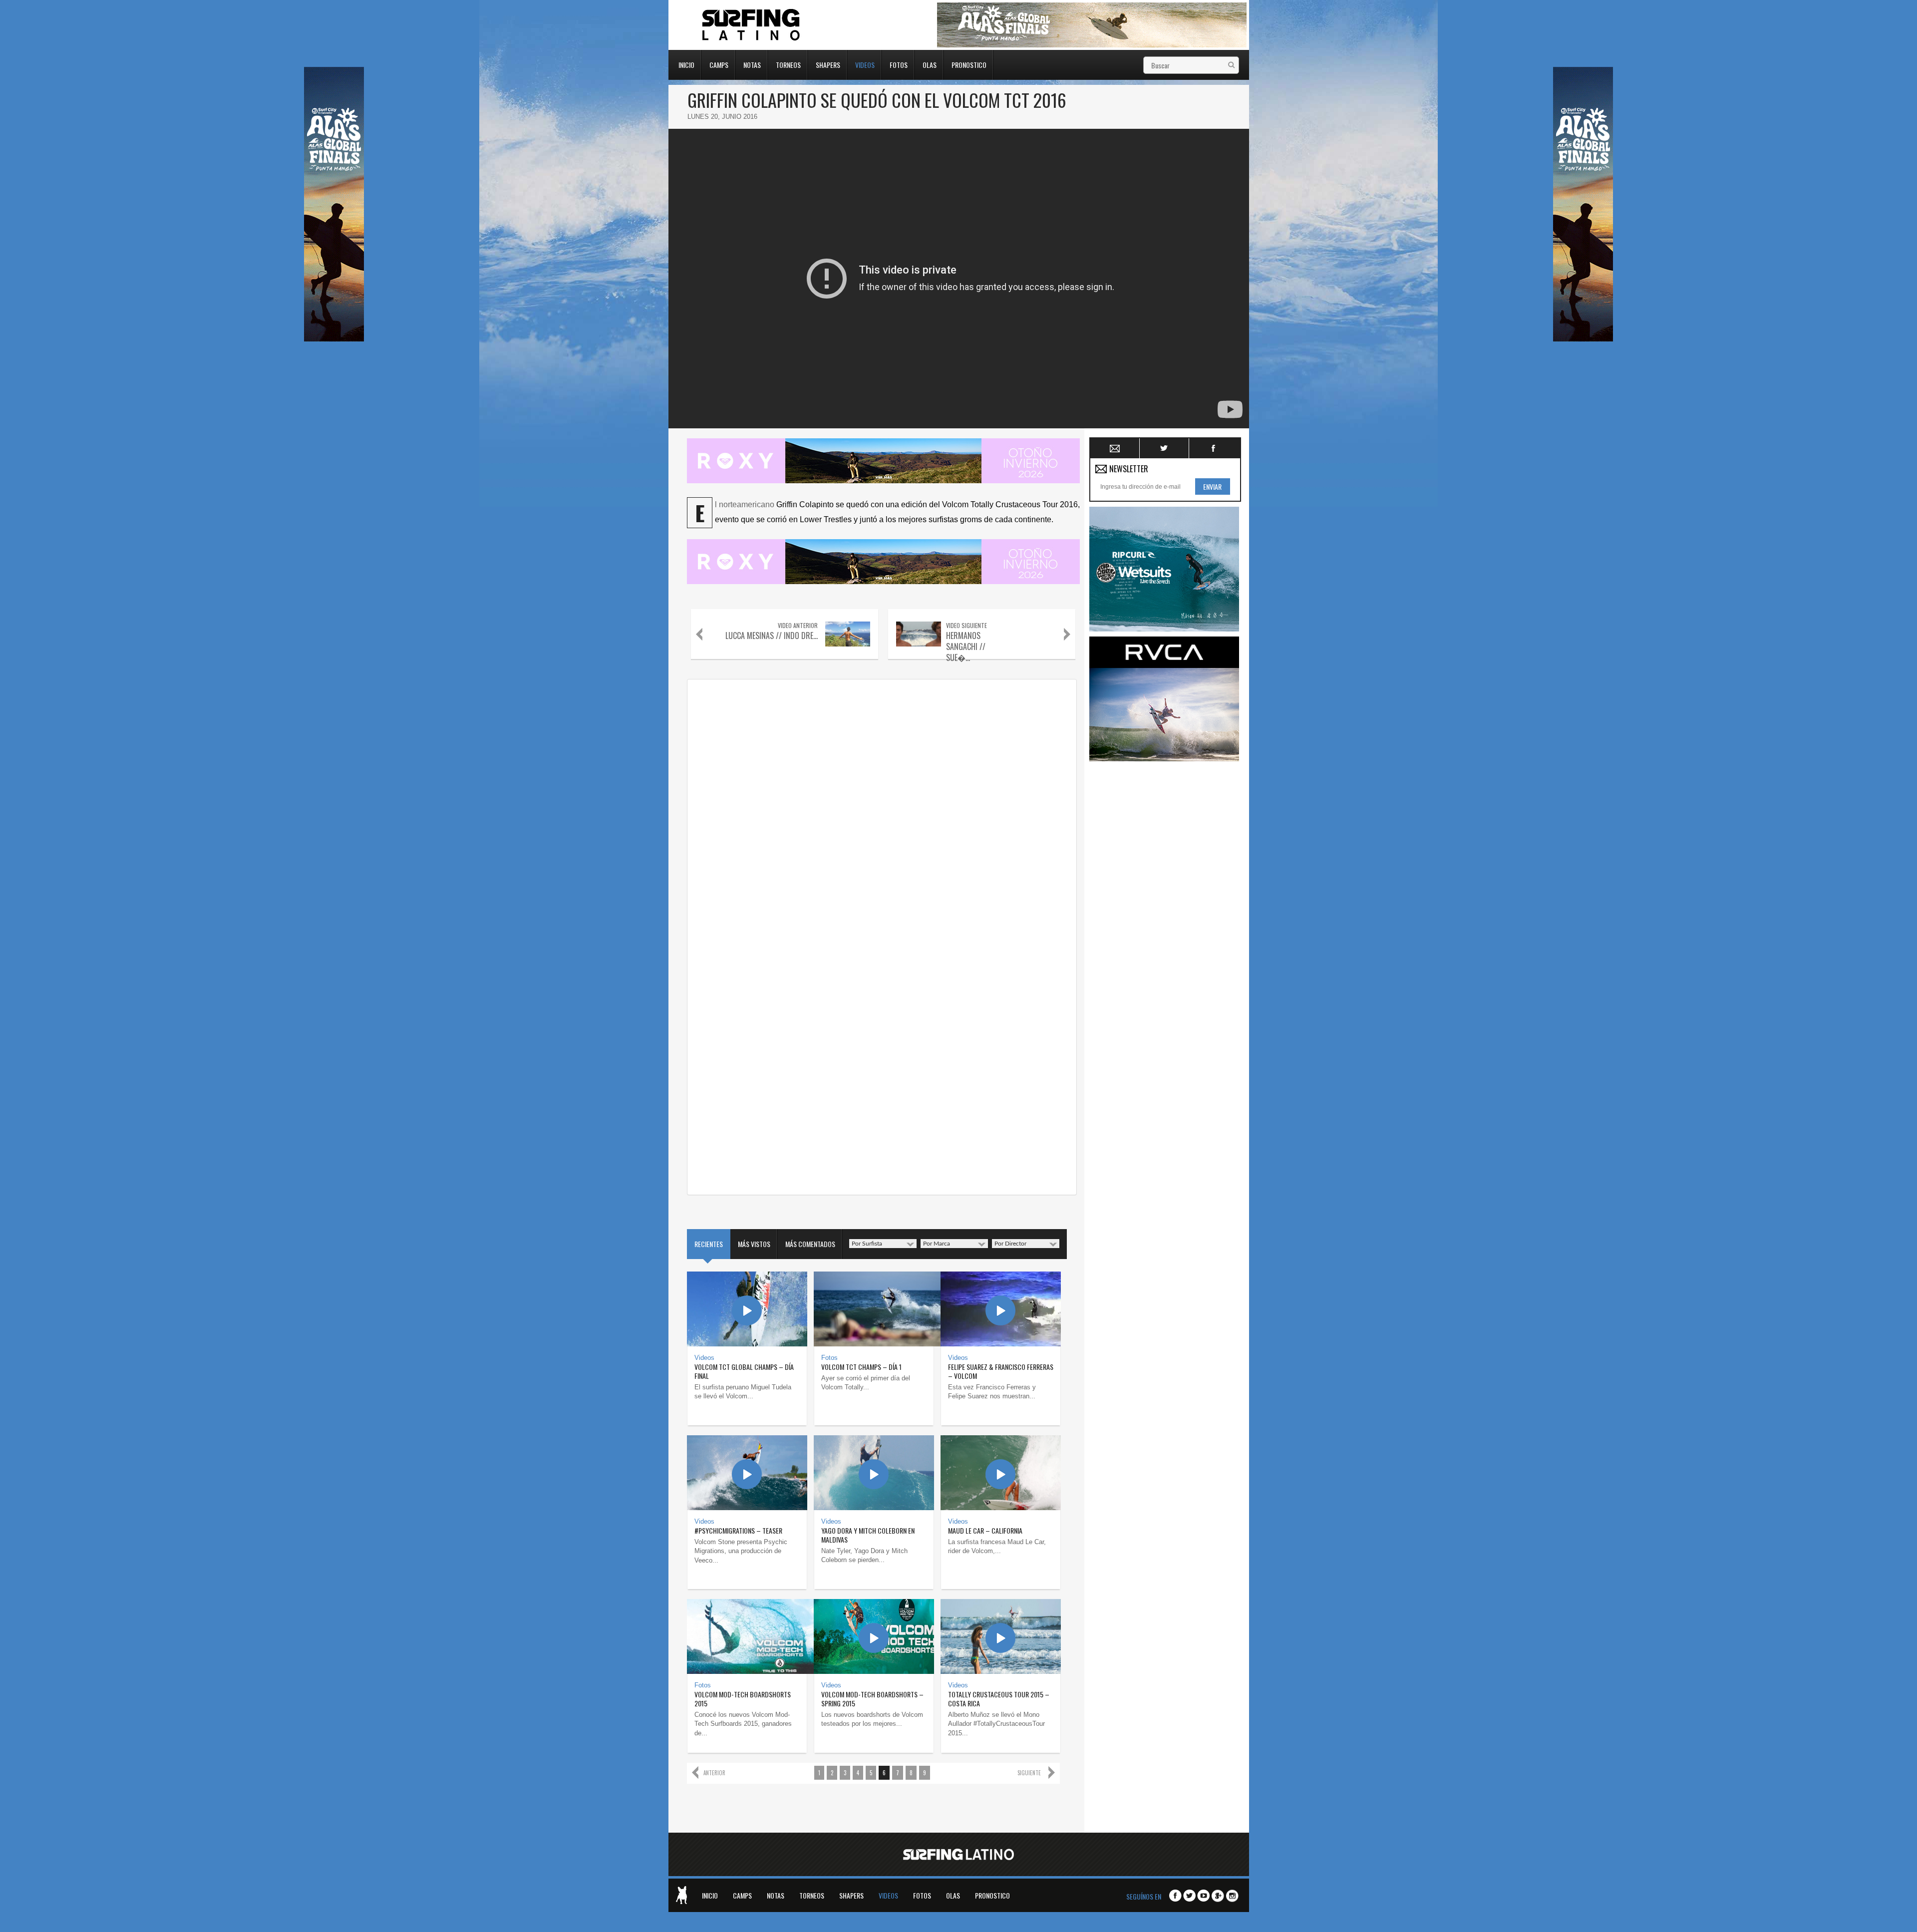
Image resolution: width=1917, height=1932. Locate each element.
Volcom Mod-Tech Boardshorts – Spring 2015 (872, 1699)
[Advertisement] (1164, 916)
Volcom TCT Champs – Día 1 (861, 1367)
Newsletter (1115, 448)
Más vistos (754, 1244)
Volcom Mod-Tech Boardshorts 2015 (743, 1699)
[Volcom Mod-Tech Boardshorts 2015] (747, 1636)
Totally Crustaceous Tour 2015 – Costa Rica (999, 1699)
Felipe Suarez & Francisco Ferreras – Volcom (1001, 1371)
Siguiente (1029, 1773)
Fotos (899, 64)
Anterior (714, 1773)
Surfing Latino (752, 25)
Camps (719, 64)
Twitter (1164, 448)
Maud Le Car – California (985, 1530)
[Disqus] (882, 809)
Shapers (828, 64)
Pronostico (969, 64)
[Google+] (1218, 1896)
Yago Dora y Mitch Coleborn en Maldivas (868, 1535)
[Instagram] (1232, 1896)
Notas (752, 64)
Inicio (686, 64)
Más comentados (810, 1244)
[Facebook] (1175, 1896)
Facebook (1214, 448)
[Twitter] (1189, 1896)
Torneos (788, 64)
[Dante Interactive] (681, 1895)
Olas (930, 64)
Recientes (709, 1244)
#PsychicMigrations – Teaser (738, 1530)
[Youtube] (1203, 1896)
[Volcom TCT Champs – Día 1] (874, 1309)
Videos (865, 64)
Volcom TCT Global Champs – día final (744, 1371)
